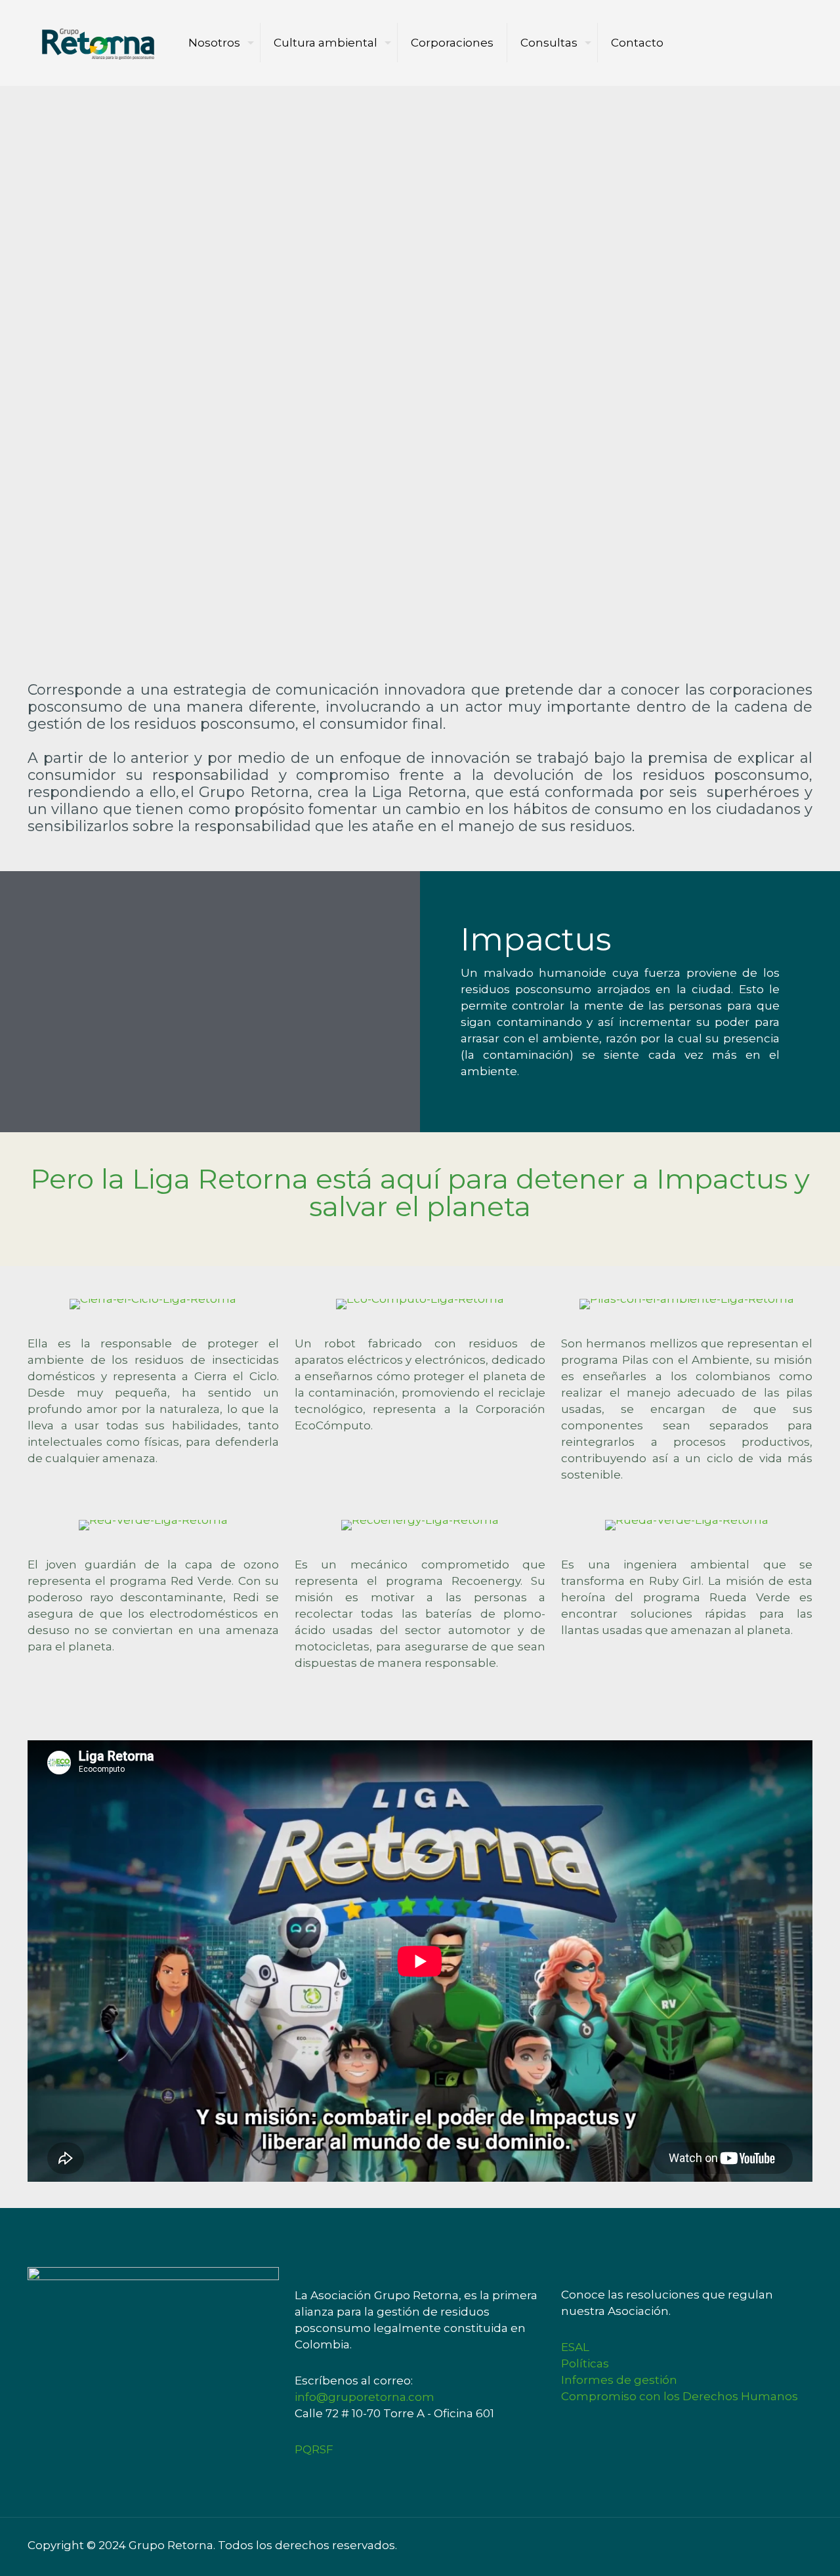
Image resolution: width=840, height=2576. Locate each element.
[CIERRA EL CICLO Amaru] (153, 1304)
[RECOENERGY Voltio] (420, 1525)
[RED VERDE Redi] (153, 1525)
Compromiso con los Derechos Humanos (680, 2396)
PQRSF (314, 2449)
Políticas (585, 2363)
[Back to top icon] (807, 2540)
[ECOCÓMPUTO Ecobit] (420, 1304)
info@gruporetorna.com (365, 2397)
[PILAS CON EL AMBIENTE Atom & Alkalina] (687, 1304)
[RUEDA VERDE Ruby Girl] (687, 1525)
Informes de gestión (619, 2380)
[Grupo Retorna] (98, 43)
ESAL (575, 2347)
